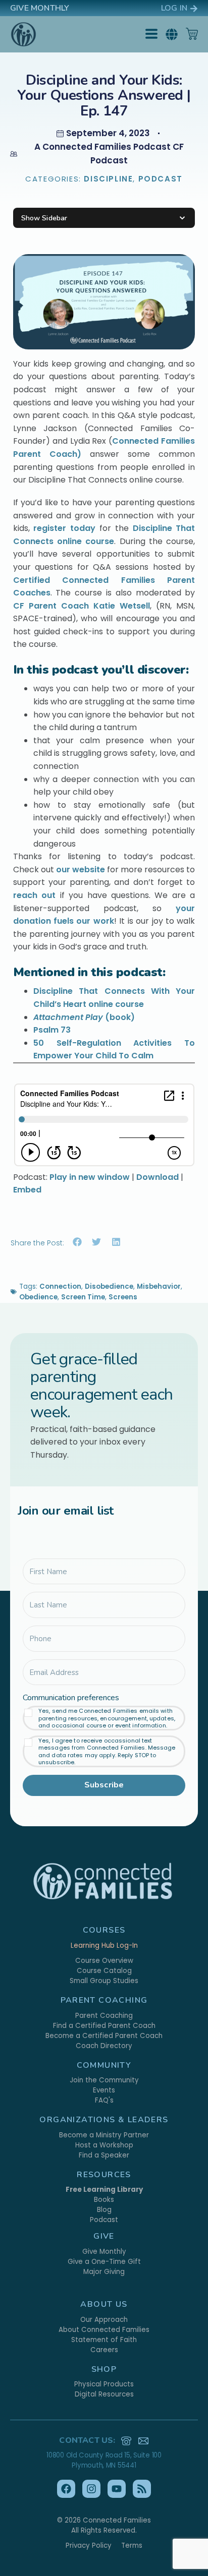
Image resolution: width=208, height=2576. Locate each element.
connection (60, 1286)
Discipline (108, 179)
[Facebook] (66, 2489)
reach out (37, 895)
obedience (38, 1297)
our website (81, 870)
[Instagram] (91, 2489)
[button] (172, 34)
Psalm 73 (52, 1030)
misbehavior (159, 1286)
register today (64, 528)
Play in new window (90, 1177)
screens (123, 1297)
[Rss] (142, 2489)
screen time (83, 1297)
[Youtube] (117, 2489)
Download (158, 1177)
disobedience (109, 1286)
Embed (27, 1190)
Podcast (161, 179)
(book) (84, 1017)
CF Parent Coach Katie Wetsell (82, 606)
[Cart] (192, 34)
